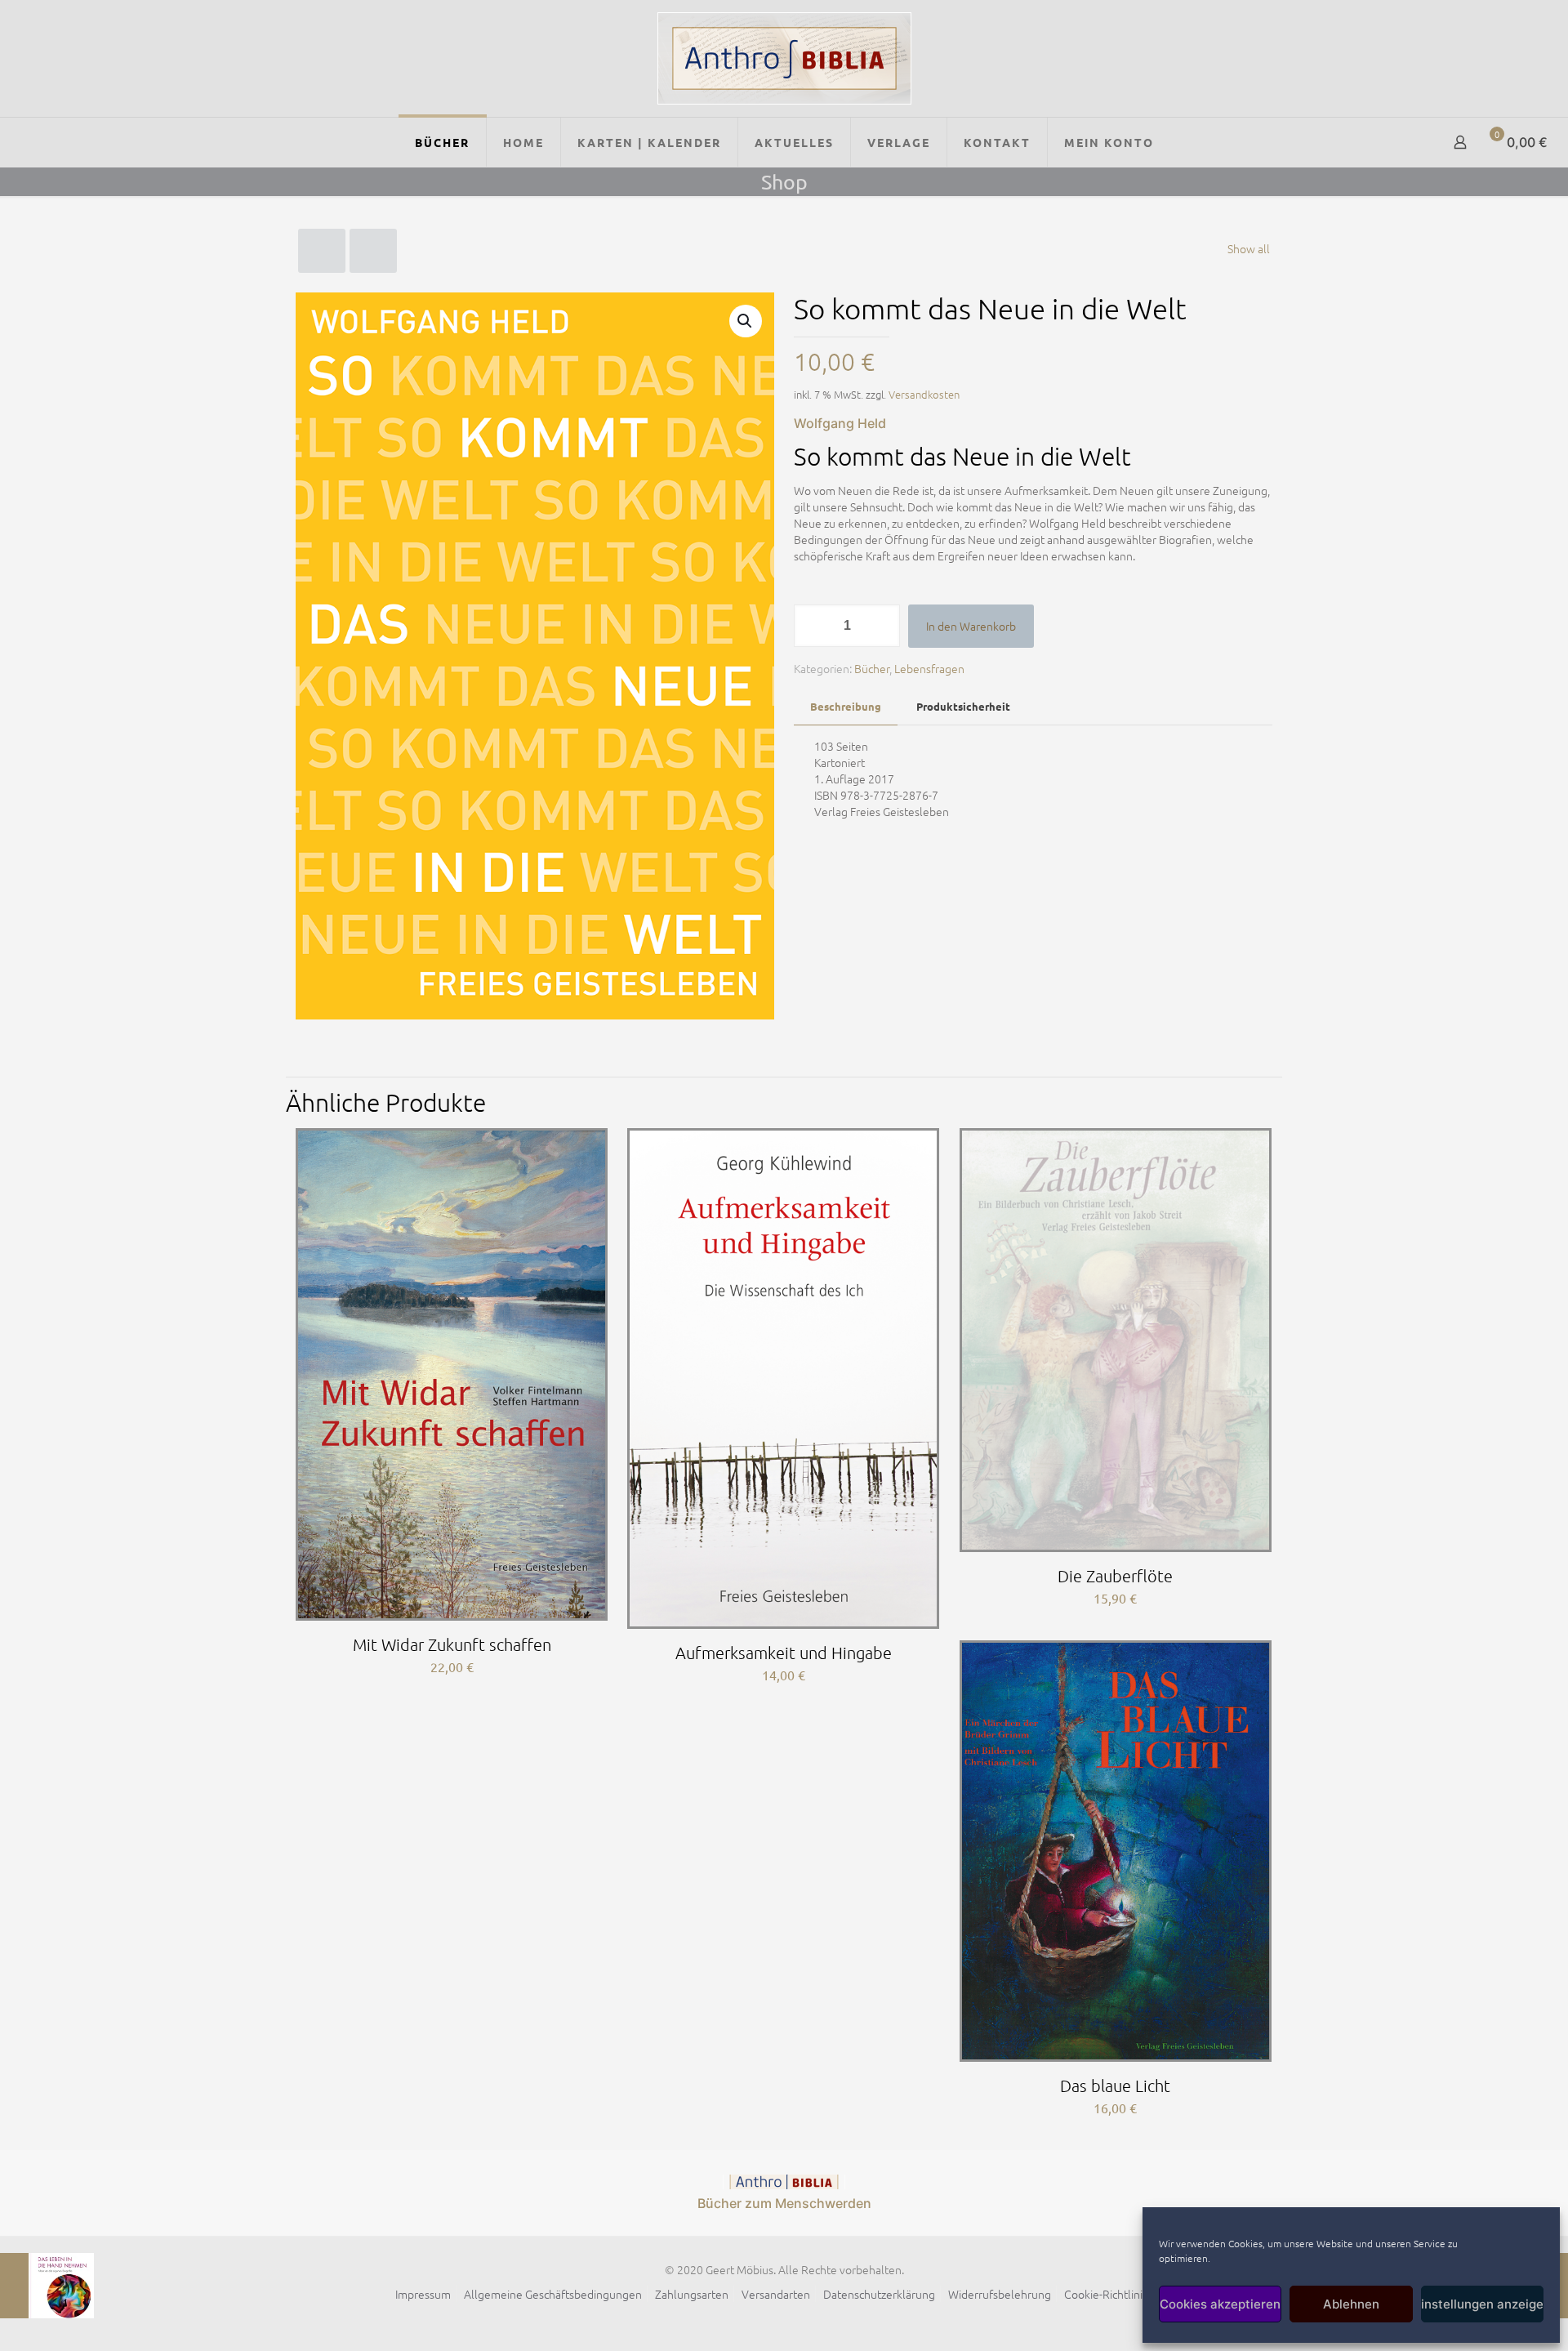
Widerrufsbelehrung (1000, 2294)
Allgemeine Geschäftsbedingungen (553, 2294)
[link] (784, 2182)
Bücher (872, 668)
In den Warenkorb (971, 626)
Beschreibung (846, 706)
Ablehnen (1351, 2304)
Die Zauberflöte (1115, 1576)
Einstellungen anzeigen (1482, 2304)
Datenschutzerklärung (879, 2294)
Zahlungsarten (692, 2294)
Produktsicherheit (963, 706)
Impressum (423, 2294)
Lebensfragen (929, 668)
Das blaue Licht (1115, 2086)
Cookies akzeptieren (1220, 2304)
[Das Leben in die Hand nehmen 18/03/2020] (47, 2286)
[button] (746, 321)
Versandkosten (924, 394)
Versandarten (776, 2294)
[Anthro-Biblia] (784, 58)
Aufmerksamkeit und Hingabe (784, 1653)
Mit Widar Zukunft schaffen (452, 1644)
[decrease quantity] (812, 626)
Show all (1249, 248)
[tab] (846, 707)
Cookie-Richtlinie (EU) (1118, 2294)
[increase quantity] (882, 626)
